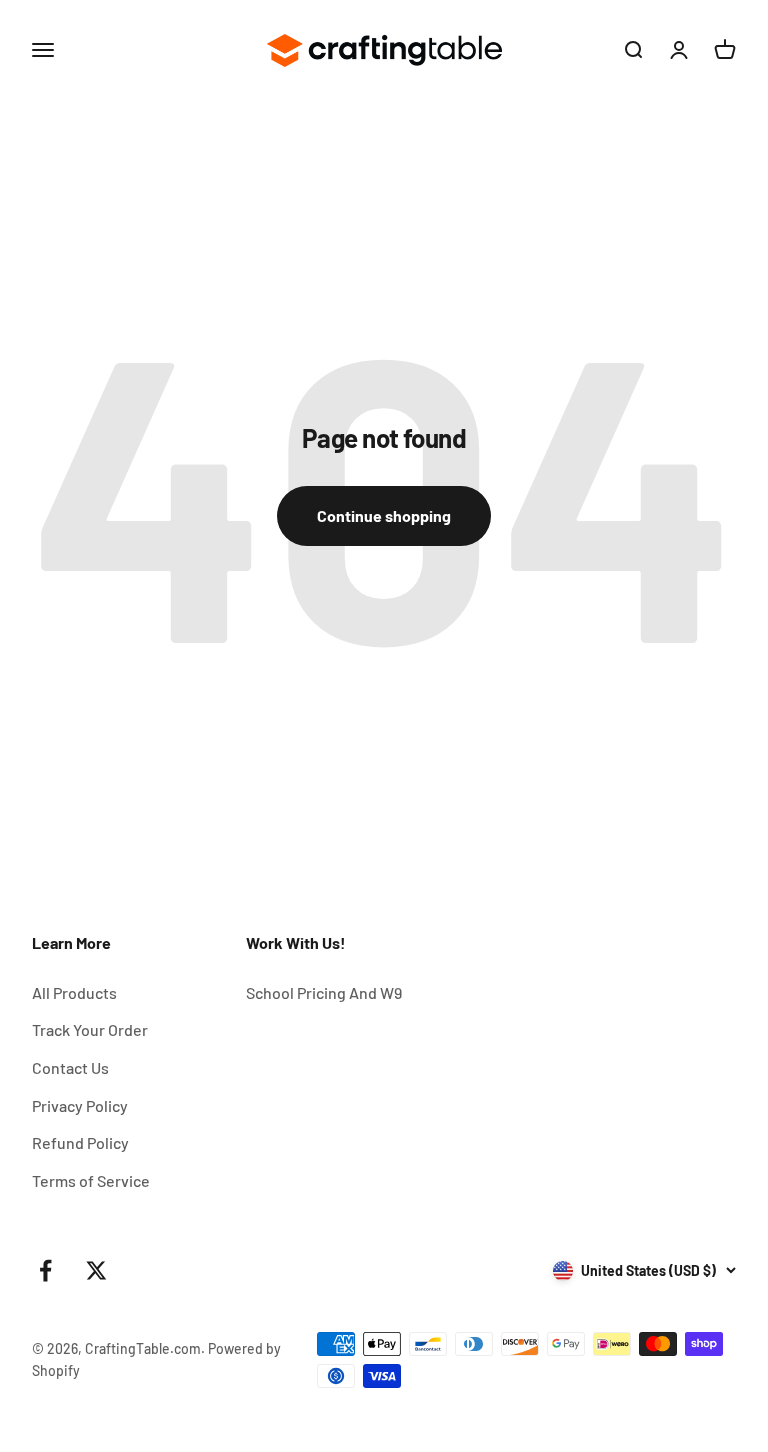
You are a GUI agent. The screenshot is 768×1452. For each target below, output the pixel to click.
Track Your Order (90, 1029)
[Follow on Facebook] (45, 1270)
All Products (74, 992)
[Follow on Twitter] (96, 1270)
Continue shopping (384, 515)
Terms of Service (91, 1180)
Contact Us (70, 1067)
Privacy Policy (80, 1105)
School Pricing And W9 (324, 992)
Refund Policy (80, 1142)
